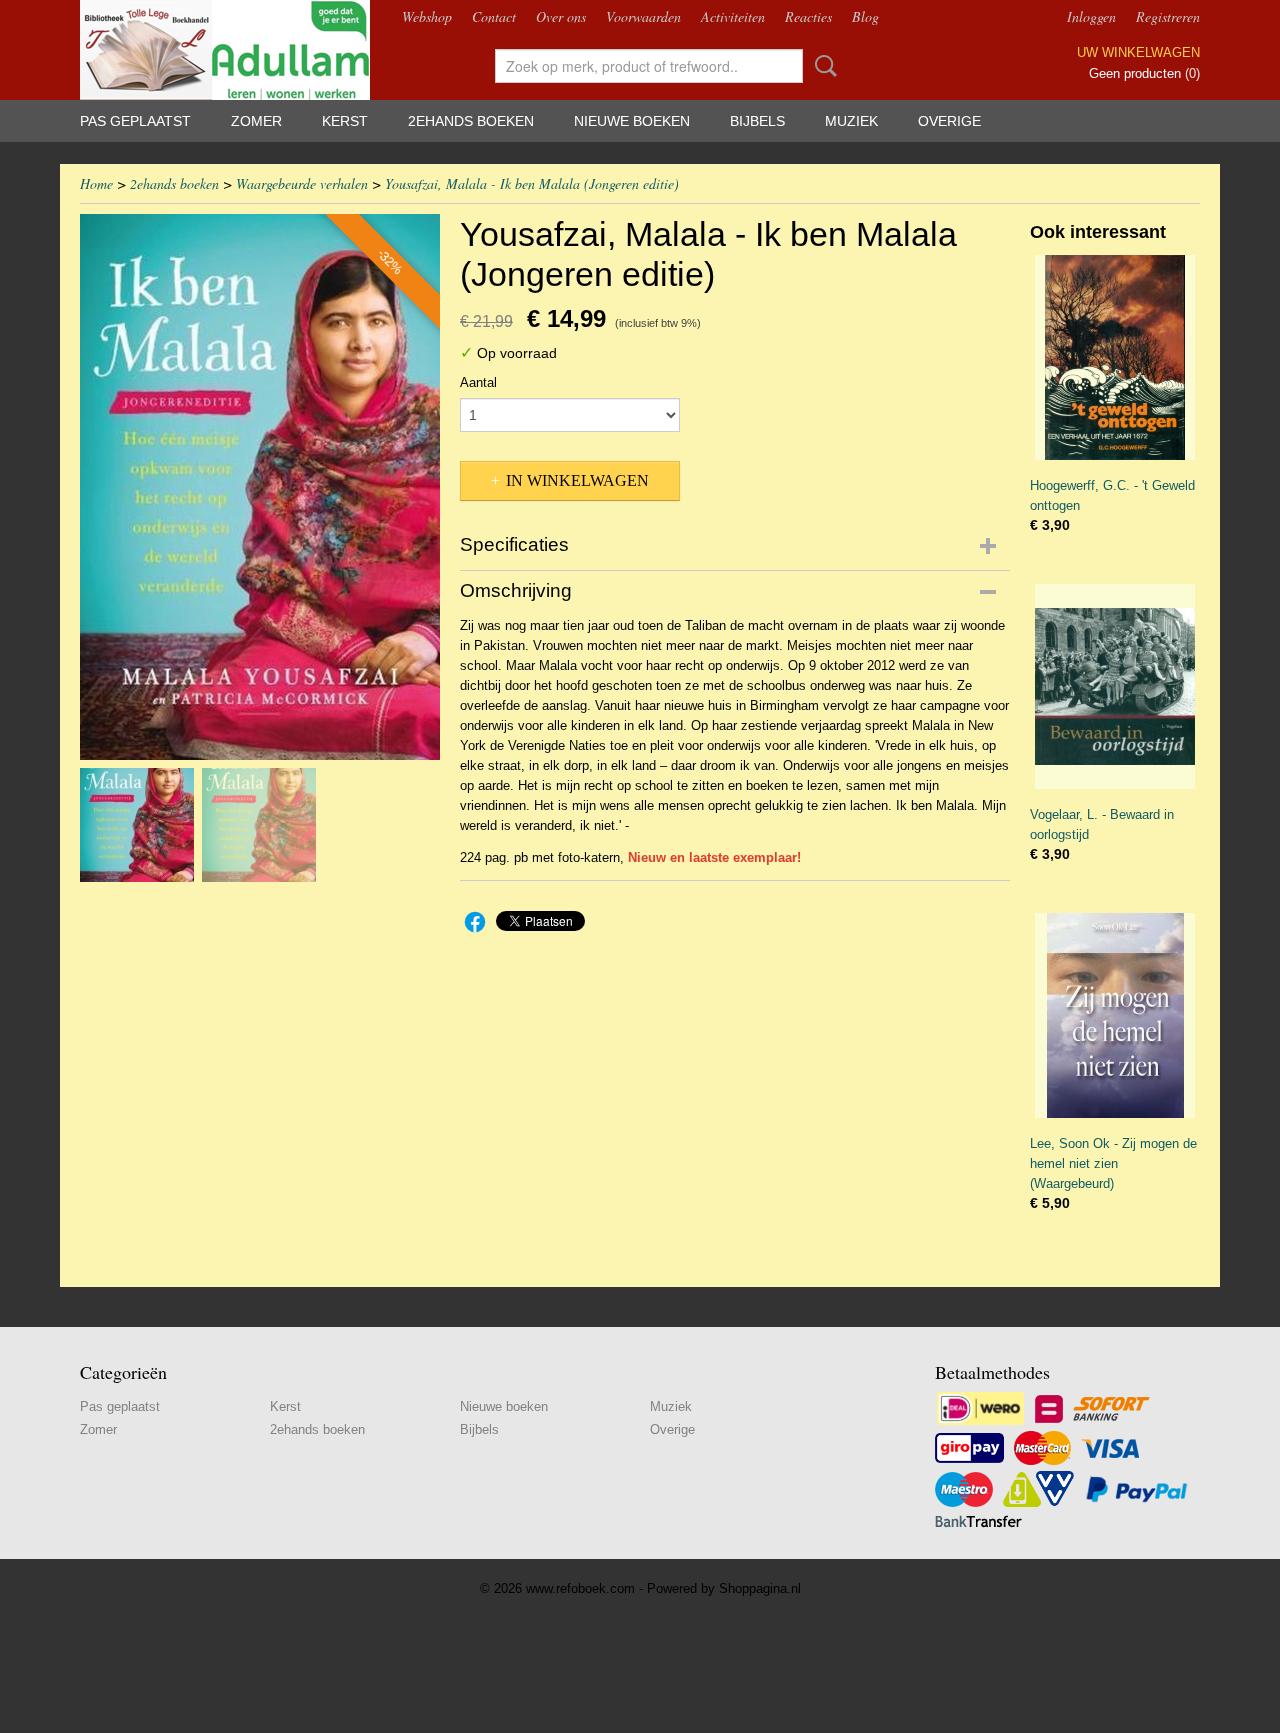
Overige (949, 121)
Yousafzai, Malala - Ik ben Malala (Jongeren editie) (532, 183)
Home (96, 183)
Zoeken (822, 66)
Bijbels (757, 121)
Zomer (256, 121)
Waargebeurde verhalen (302, 183)
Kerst (345, 121)
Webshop (427, 16)
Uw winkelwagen (1138, 52)
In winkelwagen (577, 480)
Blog (865, 16)
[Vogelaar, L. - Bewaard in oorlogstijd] (1115, 686)
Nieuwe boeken (632, 121)
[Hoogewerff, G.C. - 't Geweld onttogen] (1115, 357)
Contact (494, 16)
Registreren (1168, 16)
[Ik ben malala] (260, 487)
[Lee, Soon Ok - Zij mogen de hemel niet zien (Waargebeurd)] (1115, 1015)
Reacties (808, 16)
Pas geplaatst (135, 121)
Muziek (851, 121)
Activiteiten (733, 16)
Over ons (561, 16)
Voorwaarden (643, 16)
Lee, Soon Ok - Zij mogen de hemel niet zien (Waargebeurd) (1113, 1163)
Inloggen (1091, 16)
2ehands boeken (471, 121)
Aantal (478, 382)
